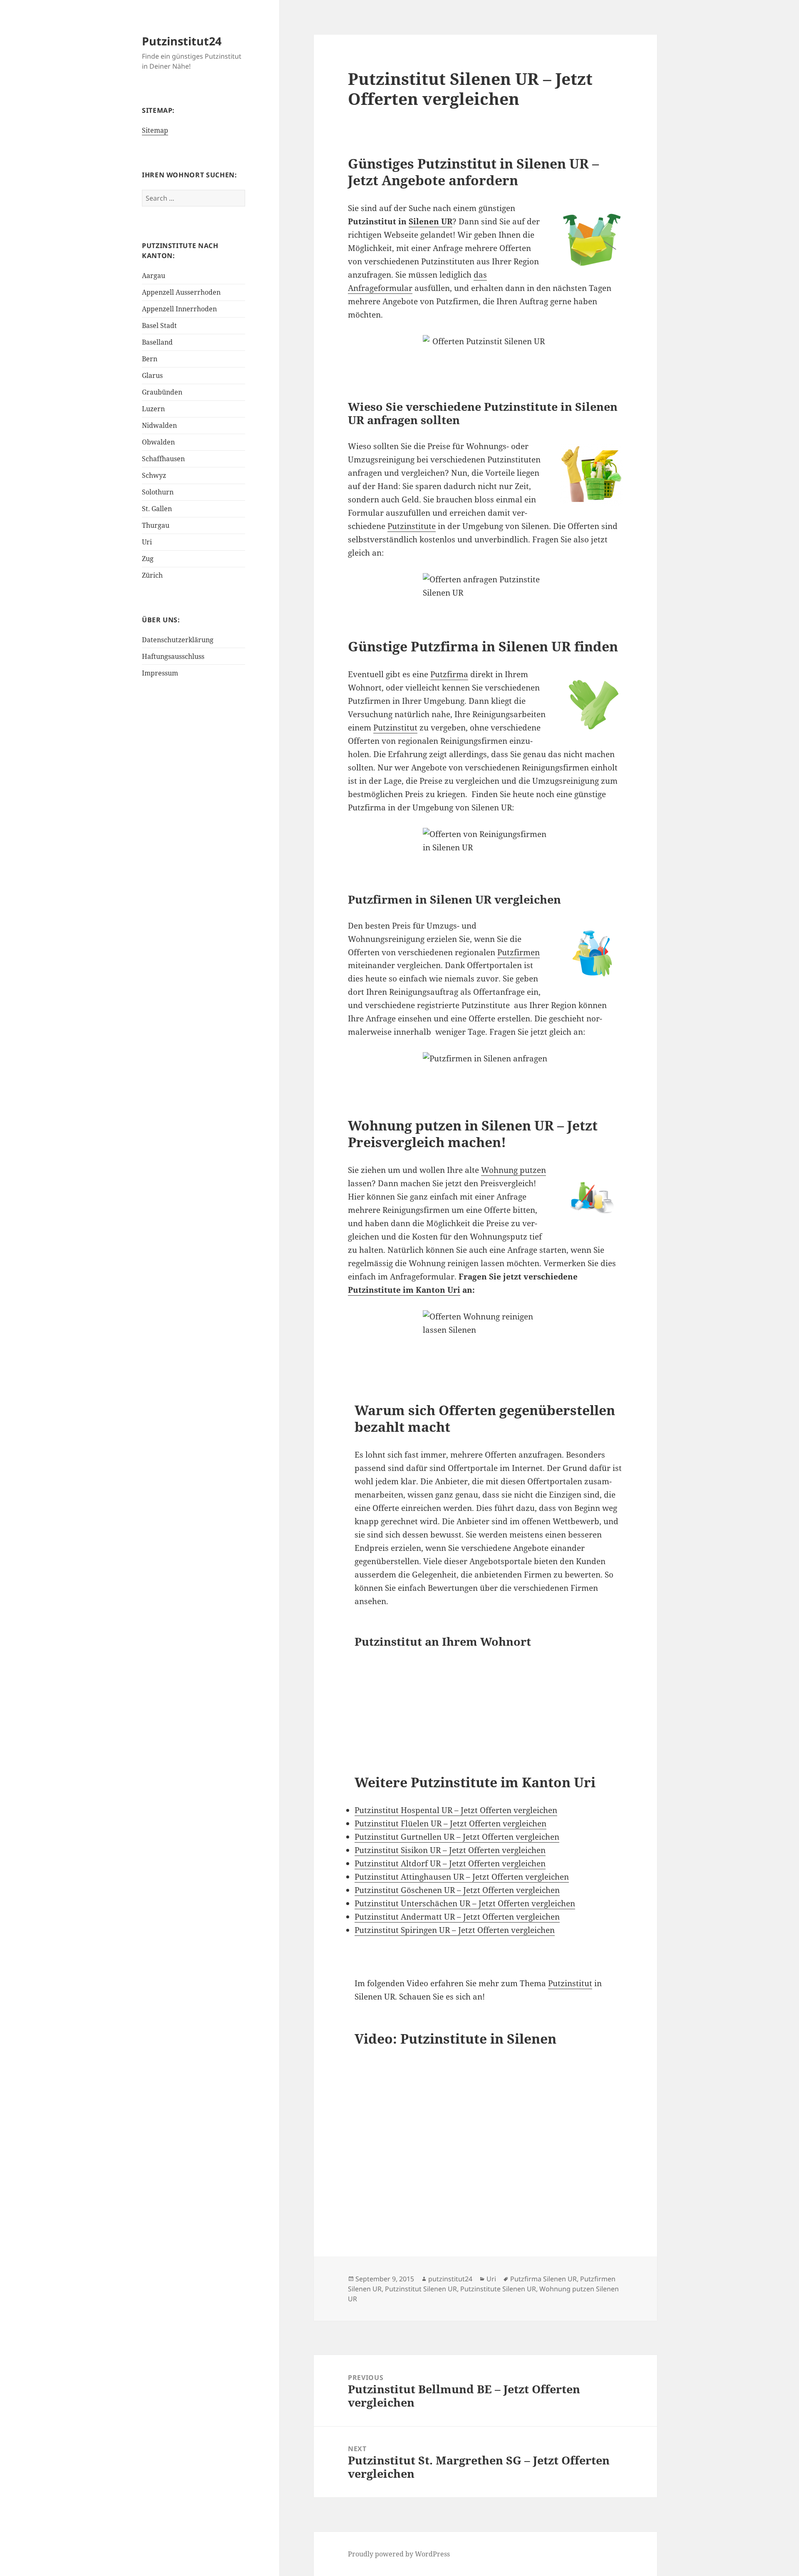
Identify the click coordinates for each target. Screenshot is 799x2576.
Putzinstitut (395, 728)
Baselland (157, 342)
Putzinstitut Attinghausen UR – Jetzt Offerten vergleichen (462, 1877)
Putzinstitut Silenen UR (421, 2289)
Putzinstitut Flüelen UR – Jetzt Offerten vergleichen (450, 1823)
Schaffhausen (163, 459)
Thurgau (156, 525)
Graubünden (162, 392)
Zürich (152, 575)
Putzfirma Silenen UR (543, 2279)
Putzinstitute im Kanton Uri (404, 1290)
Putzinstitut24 (182, 41)
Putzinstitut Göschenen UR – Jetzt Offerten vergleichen (457, 1890)
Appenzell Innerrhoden (179, 309)
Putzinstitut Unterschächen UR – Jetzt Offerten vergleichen (465, 1903)
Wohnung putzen (514, 1170)
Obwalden (158, 442)
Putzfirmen (519, 952)
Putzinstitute (412, 526)
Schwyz (154, 475)
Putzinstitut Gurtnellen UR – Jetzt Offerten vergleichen (457, 1837)
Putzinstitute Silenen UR (498, 2289)
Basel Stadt (159, 325)
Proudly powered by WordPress (399, 2554)
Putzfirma (449, 674)
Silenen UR (431, 221)
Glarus (152, 375)
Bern (150, 359)
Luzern (153, 409)
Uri (147, 542)
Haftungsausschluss (173, 656)
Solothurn (158, 492)
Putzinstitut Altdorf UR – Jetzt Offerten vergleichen (450, 1863)
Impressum (160, 673)
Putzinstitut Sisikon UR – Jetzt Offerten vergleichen (450, 1850)
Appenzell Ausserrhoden (181, 292)
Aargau (154, 276)
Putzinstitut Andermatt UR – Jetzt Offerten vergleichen (457, 1917)
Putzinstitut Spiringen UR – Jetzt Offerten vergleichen (455, 1930)
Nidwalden (159, 425)
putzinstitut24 (450, 2279)
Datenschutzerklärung (178, 640)
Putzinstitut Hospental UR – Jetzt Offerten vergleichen (456, 1810)
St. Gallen (157, 509)
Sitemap (155, 130)
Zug (148, 559)
